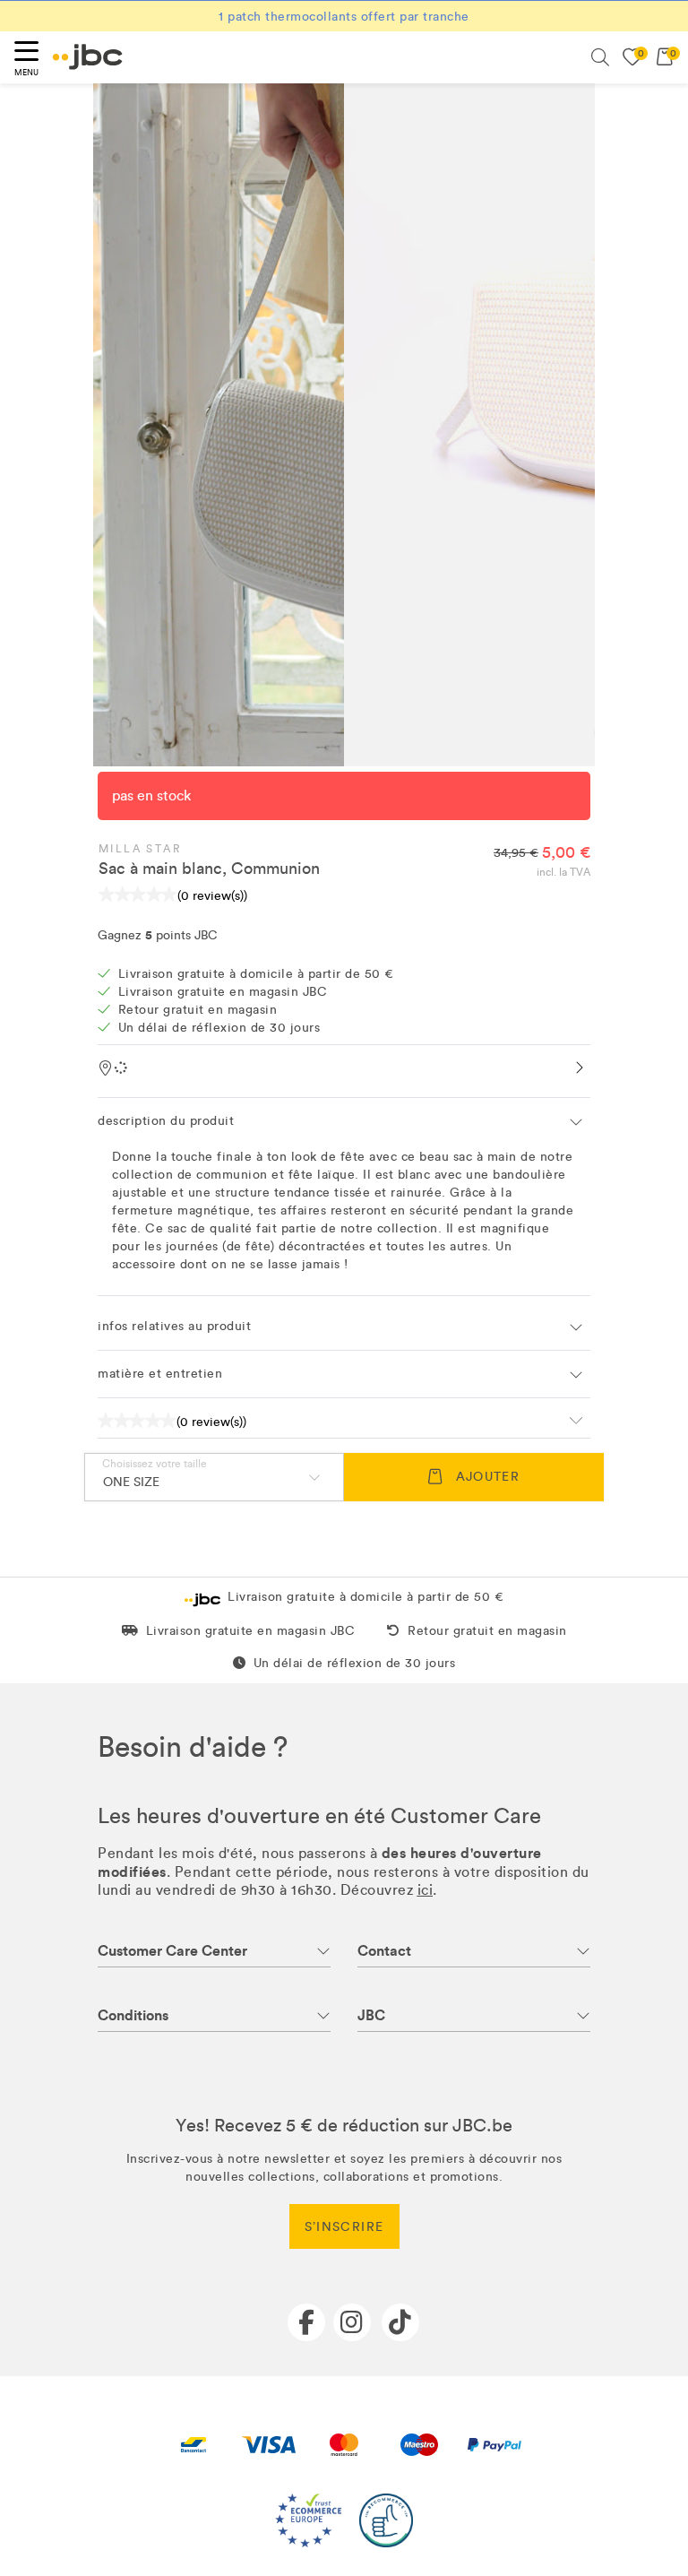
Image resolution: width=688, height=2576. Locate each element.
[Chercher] (600, 57)
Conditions (133, 2015)
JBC (371, 2015)
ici (426, 1890)
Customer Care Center (172, 1951)
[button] (344, 1121)
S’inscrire (344, 2227)
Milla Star (140, 849)
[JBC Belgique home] (88, 57)
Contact (384, 1951)
